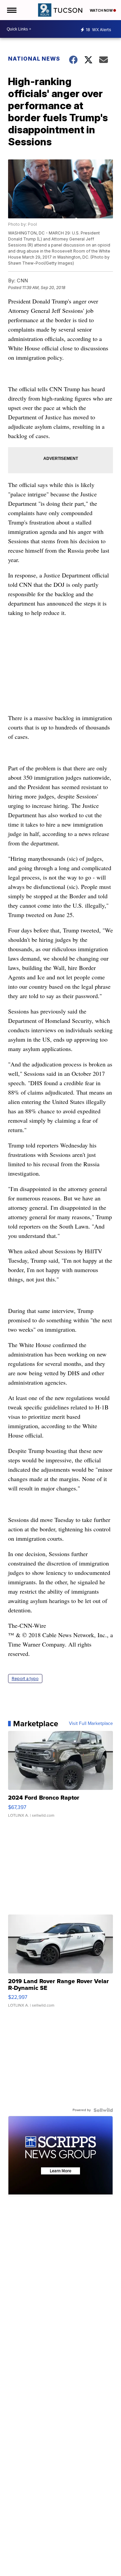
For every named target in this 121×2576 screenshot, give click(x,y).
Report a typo (25, 1679)
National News (34, 59)
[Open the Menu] (11, 10)
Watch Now (102, 10)
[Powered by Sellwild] (103, 2110)
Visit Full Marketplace (91, 1724)
